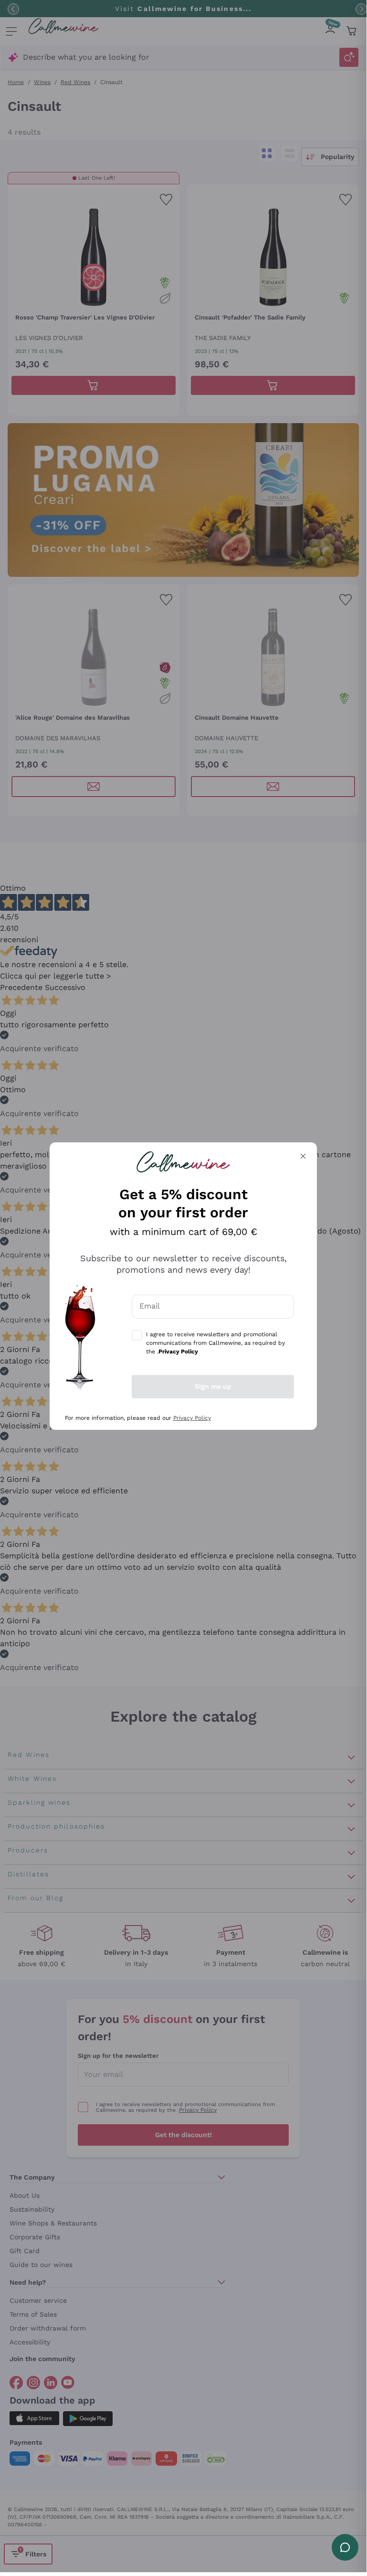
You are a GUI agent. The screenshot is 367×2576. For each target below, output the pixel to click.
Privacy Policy (192, 1418)
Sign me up (213, 1386)
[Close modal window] (303, 1156)
